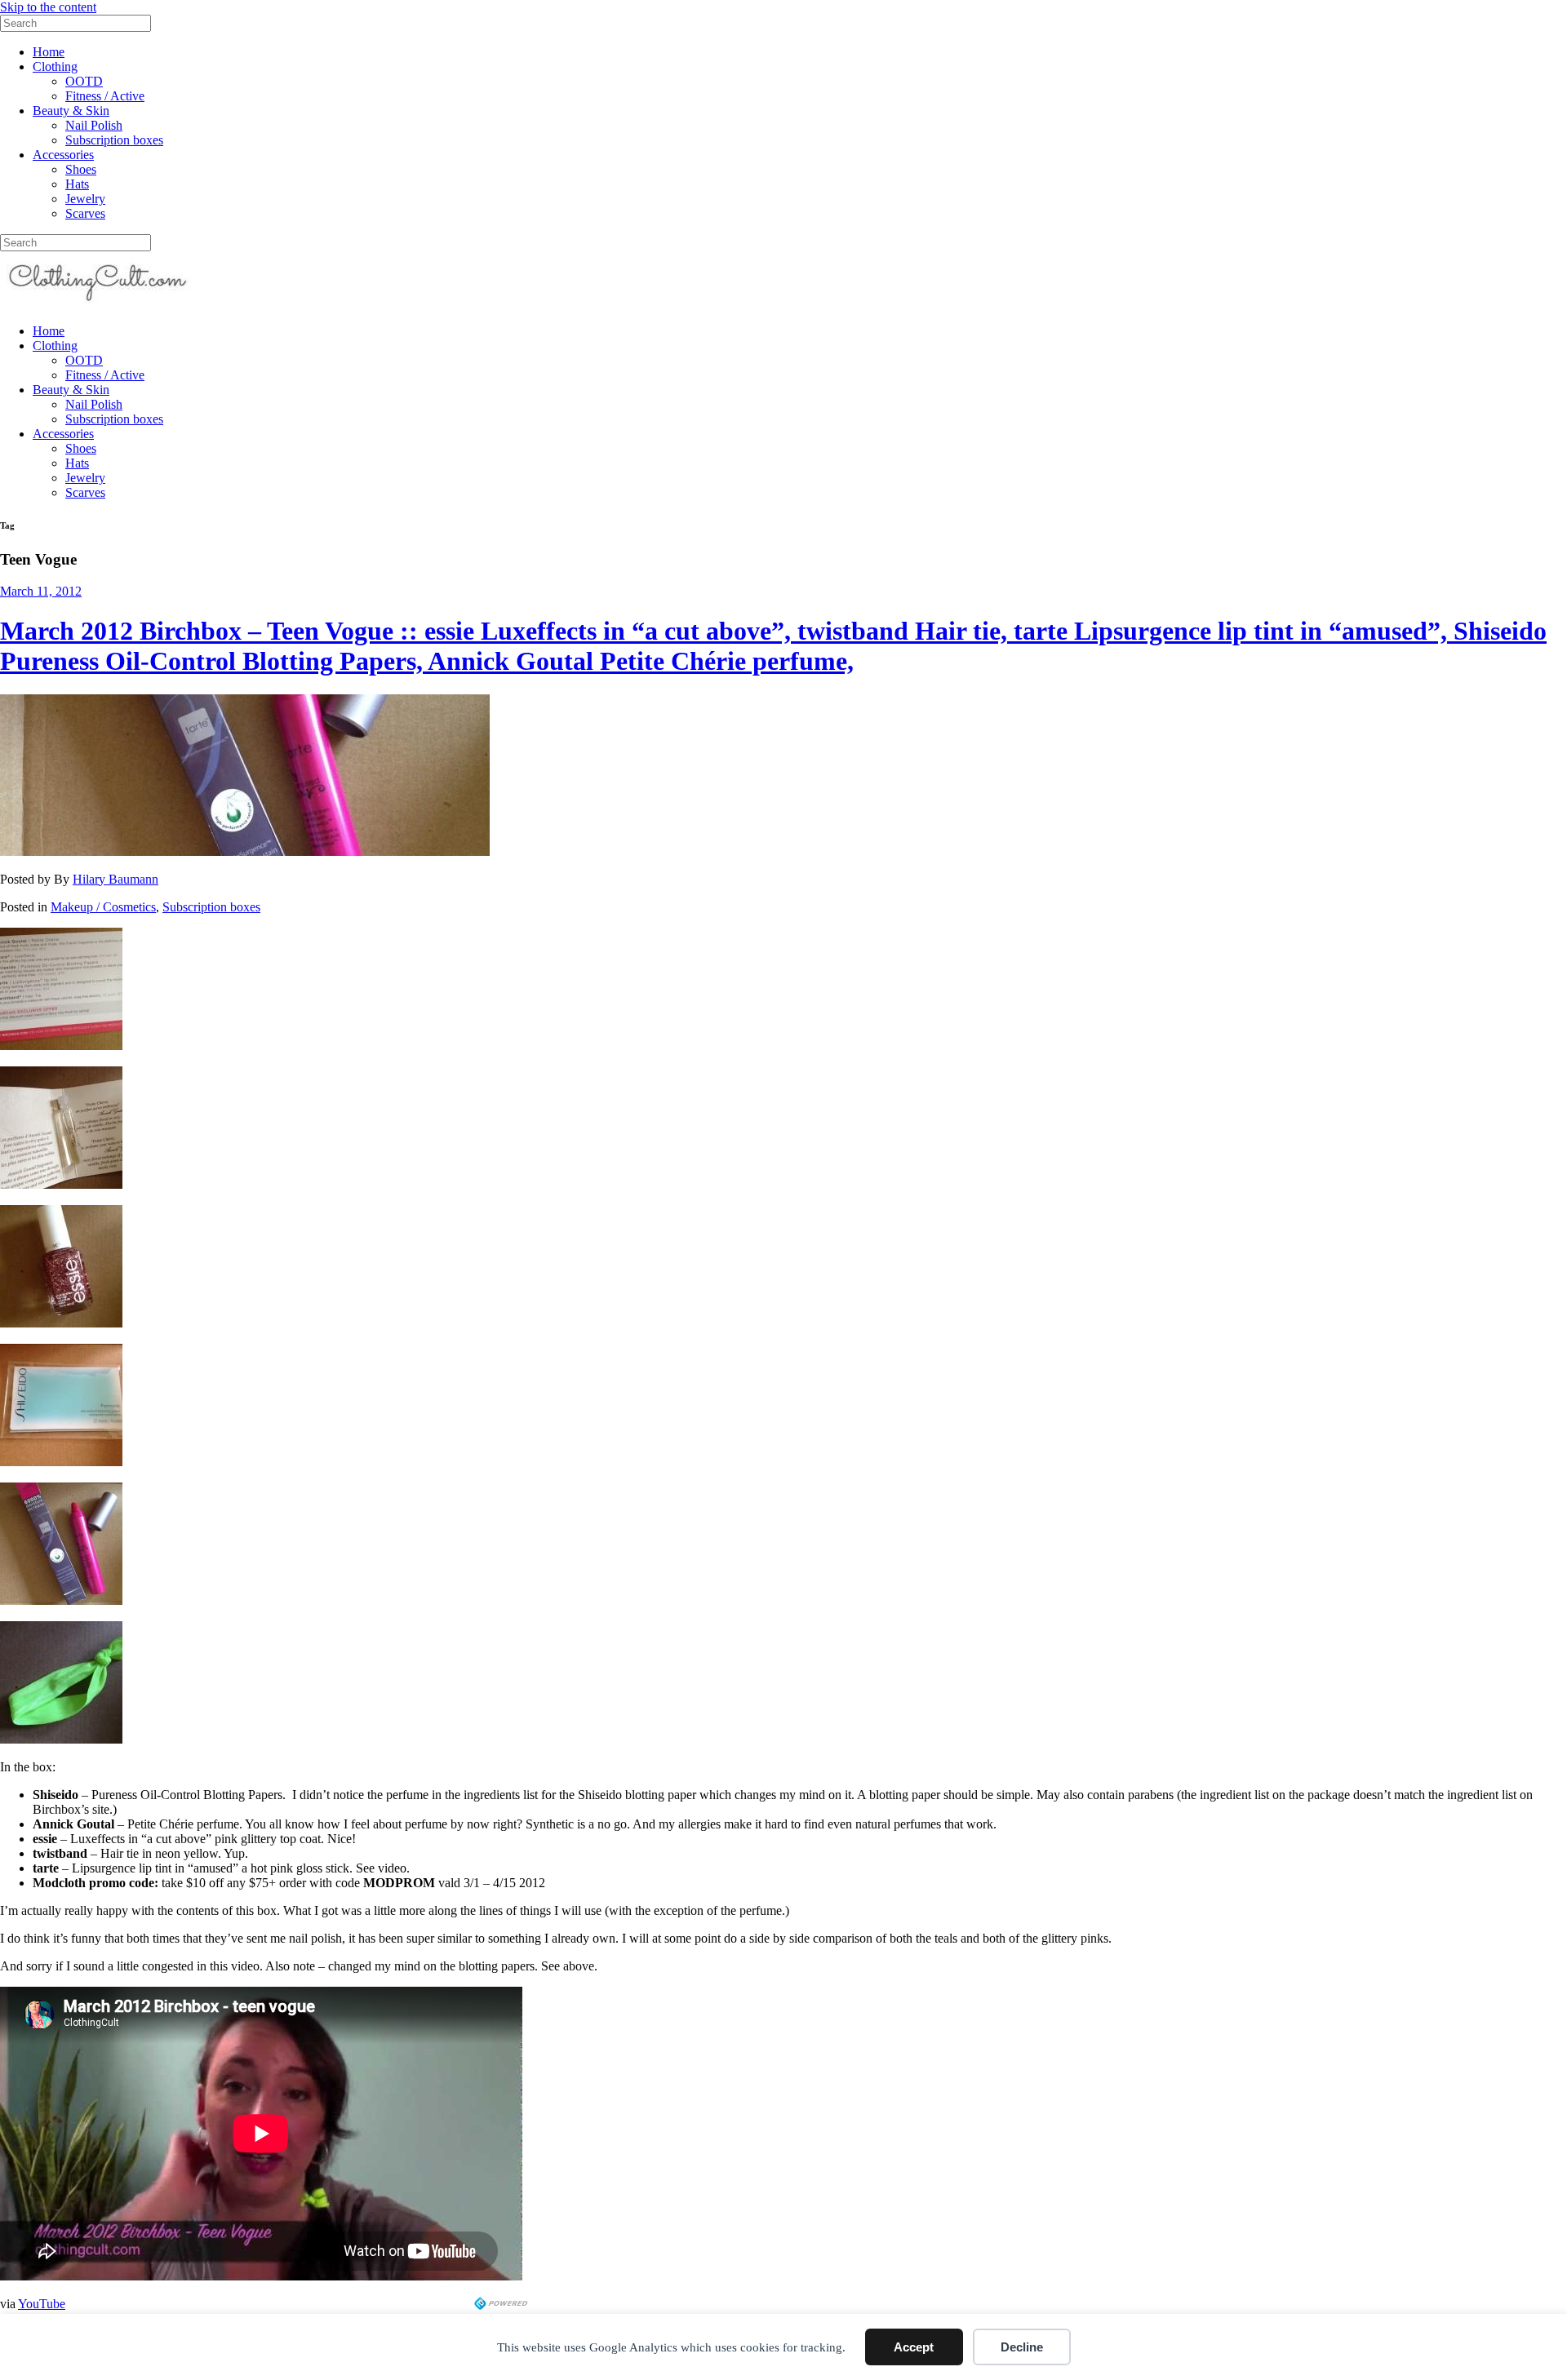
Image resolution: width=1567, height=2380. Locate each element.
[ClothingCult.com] (98, 303)
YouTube (42, 2304)
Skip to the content (48, 7)
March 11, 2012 (41, 591)
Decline (1022, 2347)
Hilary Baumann (115, 879)
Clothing (55, 66)
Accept (914, 2347)
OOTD (84, 81)
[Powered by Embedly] (502, 2305)
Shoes (81, 169)
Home (49, 52)
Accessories (63, 155)
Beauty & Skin (71, 111)
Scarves (85, 213)
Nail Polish (94, 125)
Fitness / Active (105, 96)
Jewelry (85, 199)
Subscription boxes (114, 140)
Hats (77, 184)
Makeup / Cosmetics (103, 907)
